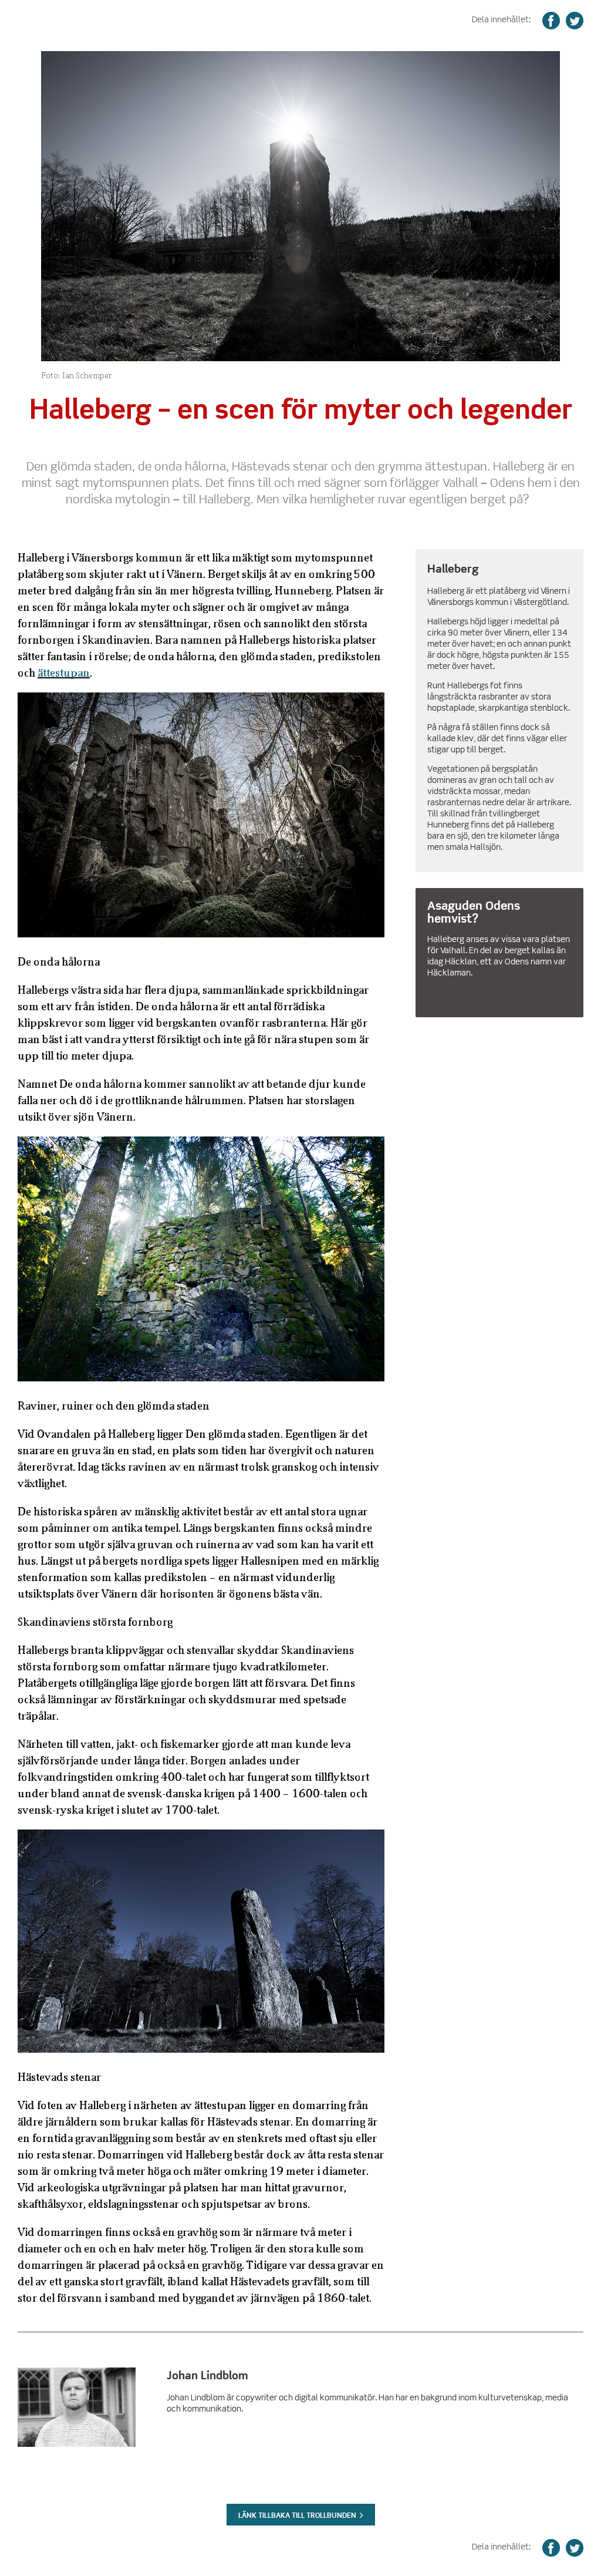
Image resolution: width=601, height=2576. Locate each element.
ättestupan (64, 672)
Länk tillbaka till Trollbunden (297, 2515)
